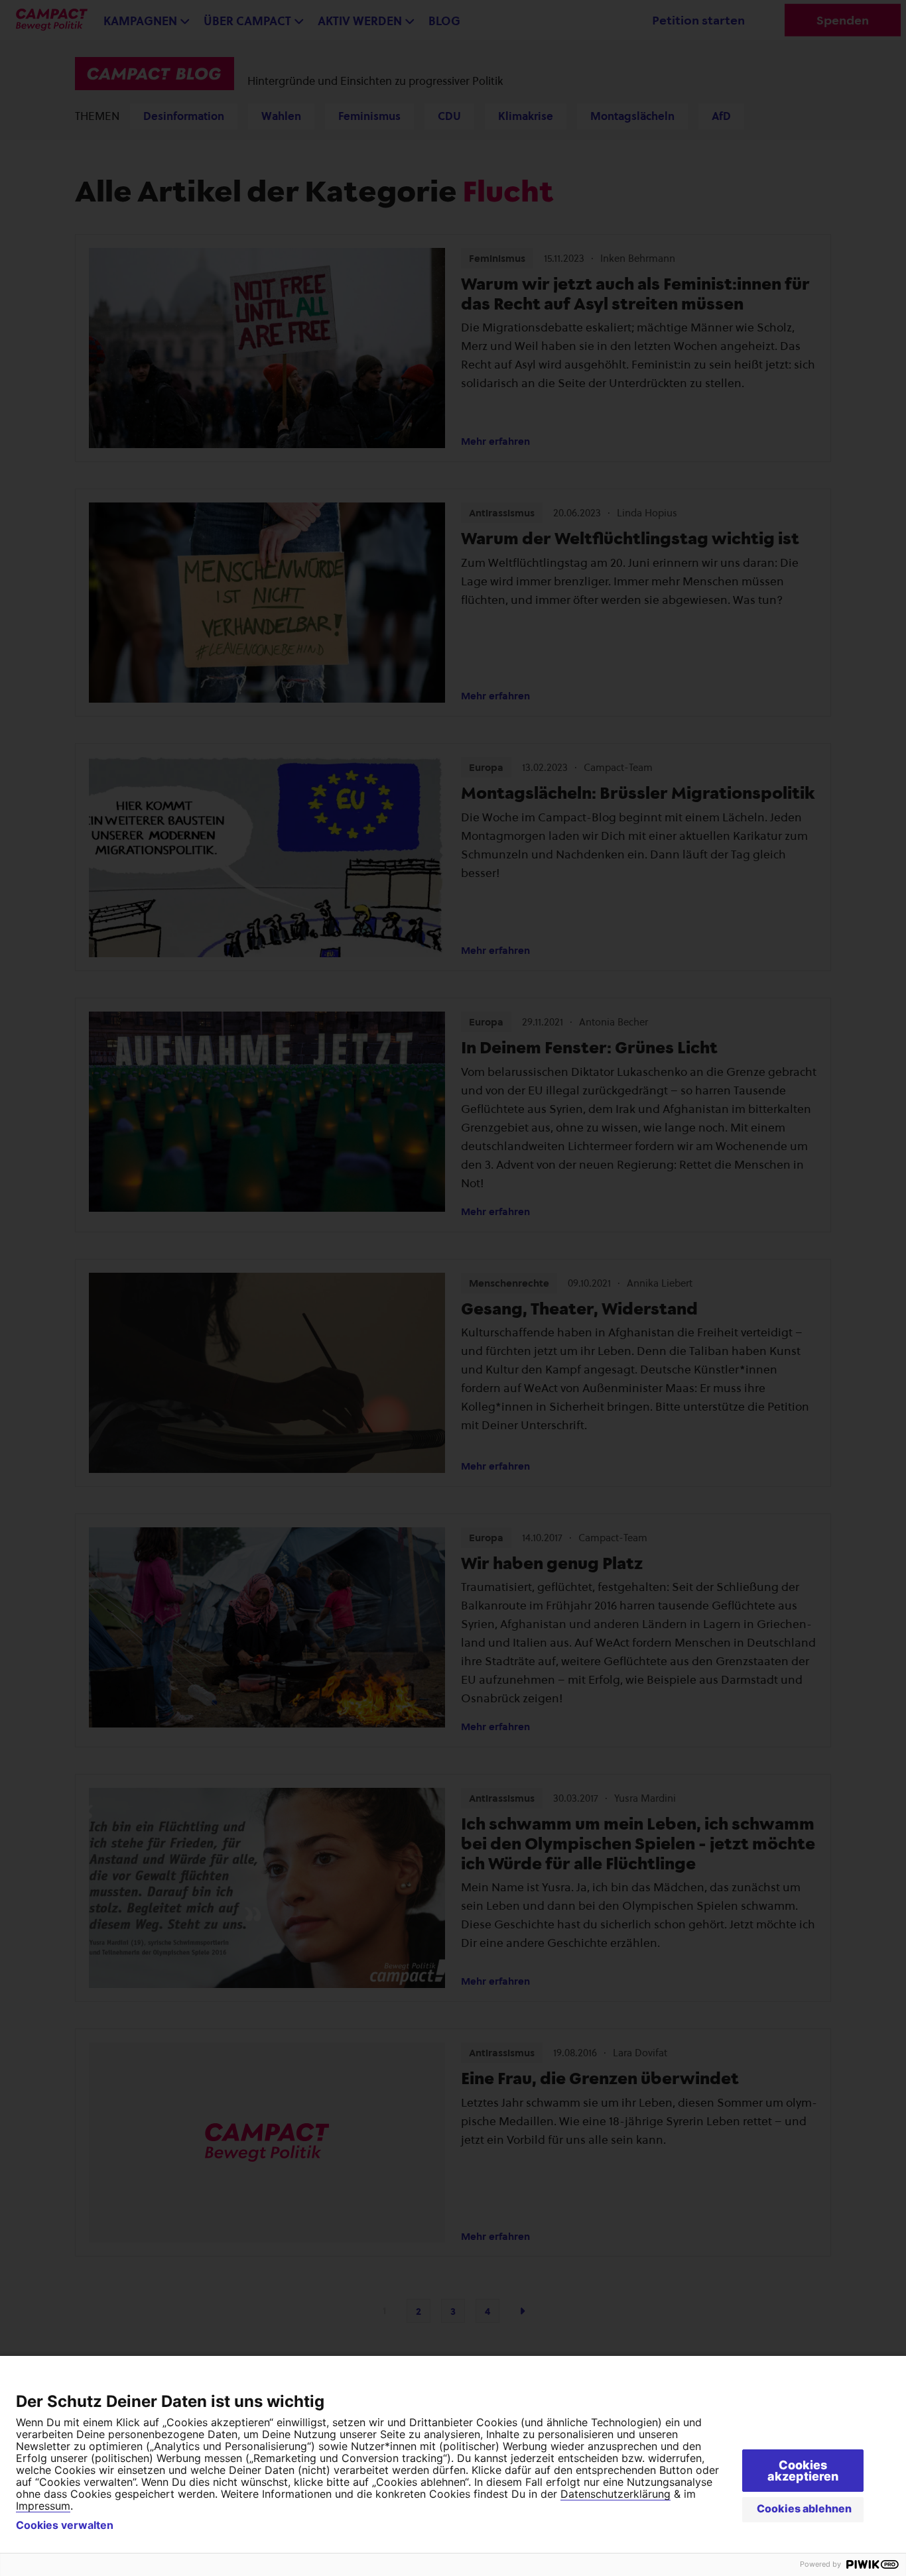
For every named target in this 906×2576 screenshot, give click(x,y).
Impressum (43, 2506)
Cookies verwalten (65, 2525)
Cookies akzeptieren (803, 2471)
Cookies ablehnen (804, 2508)
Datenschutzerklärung (615, 2494)
